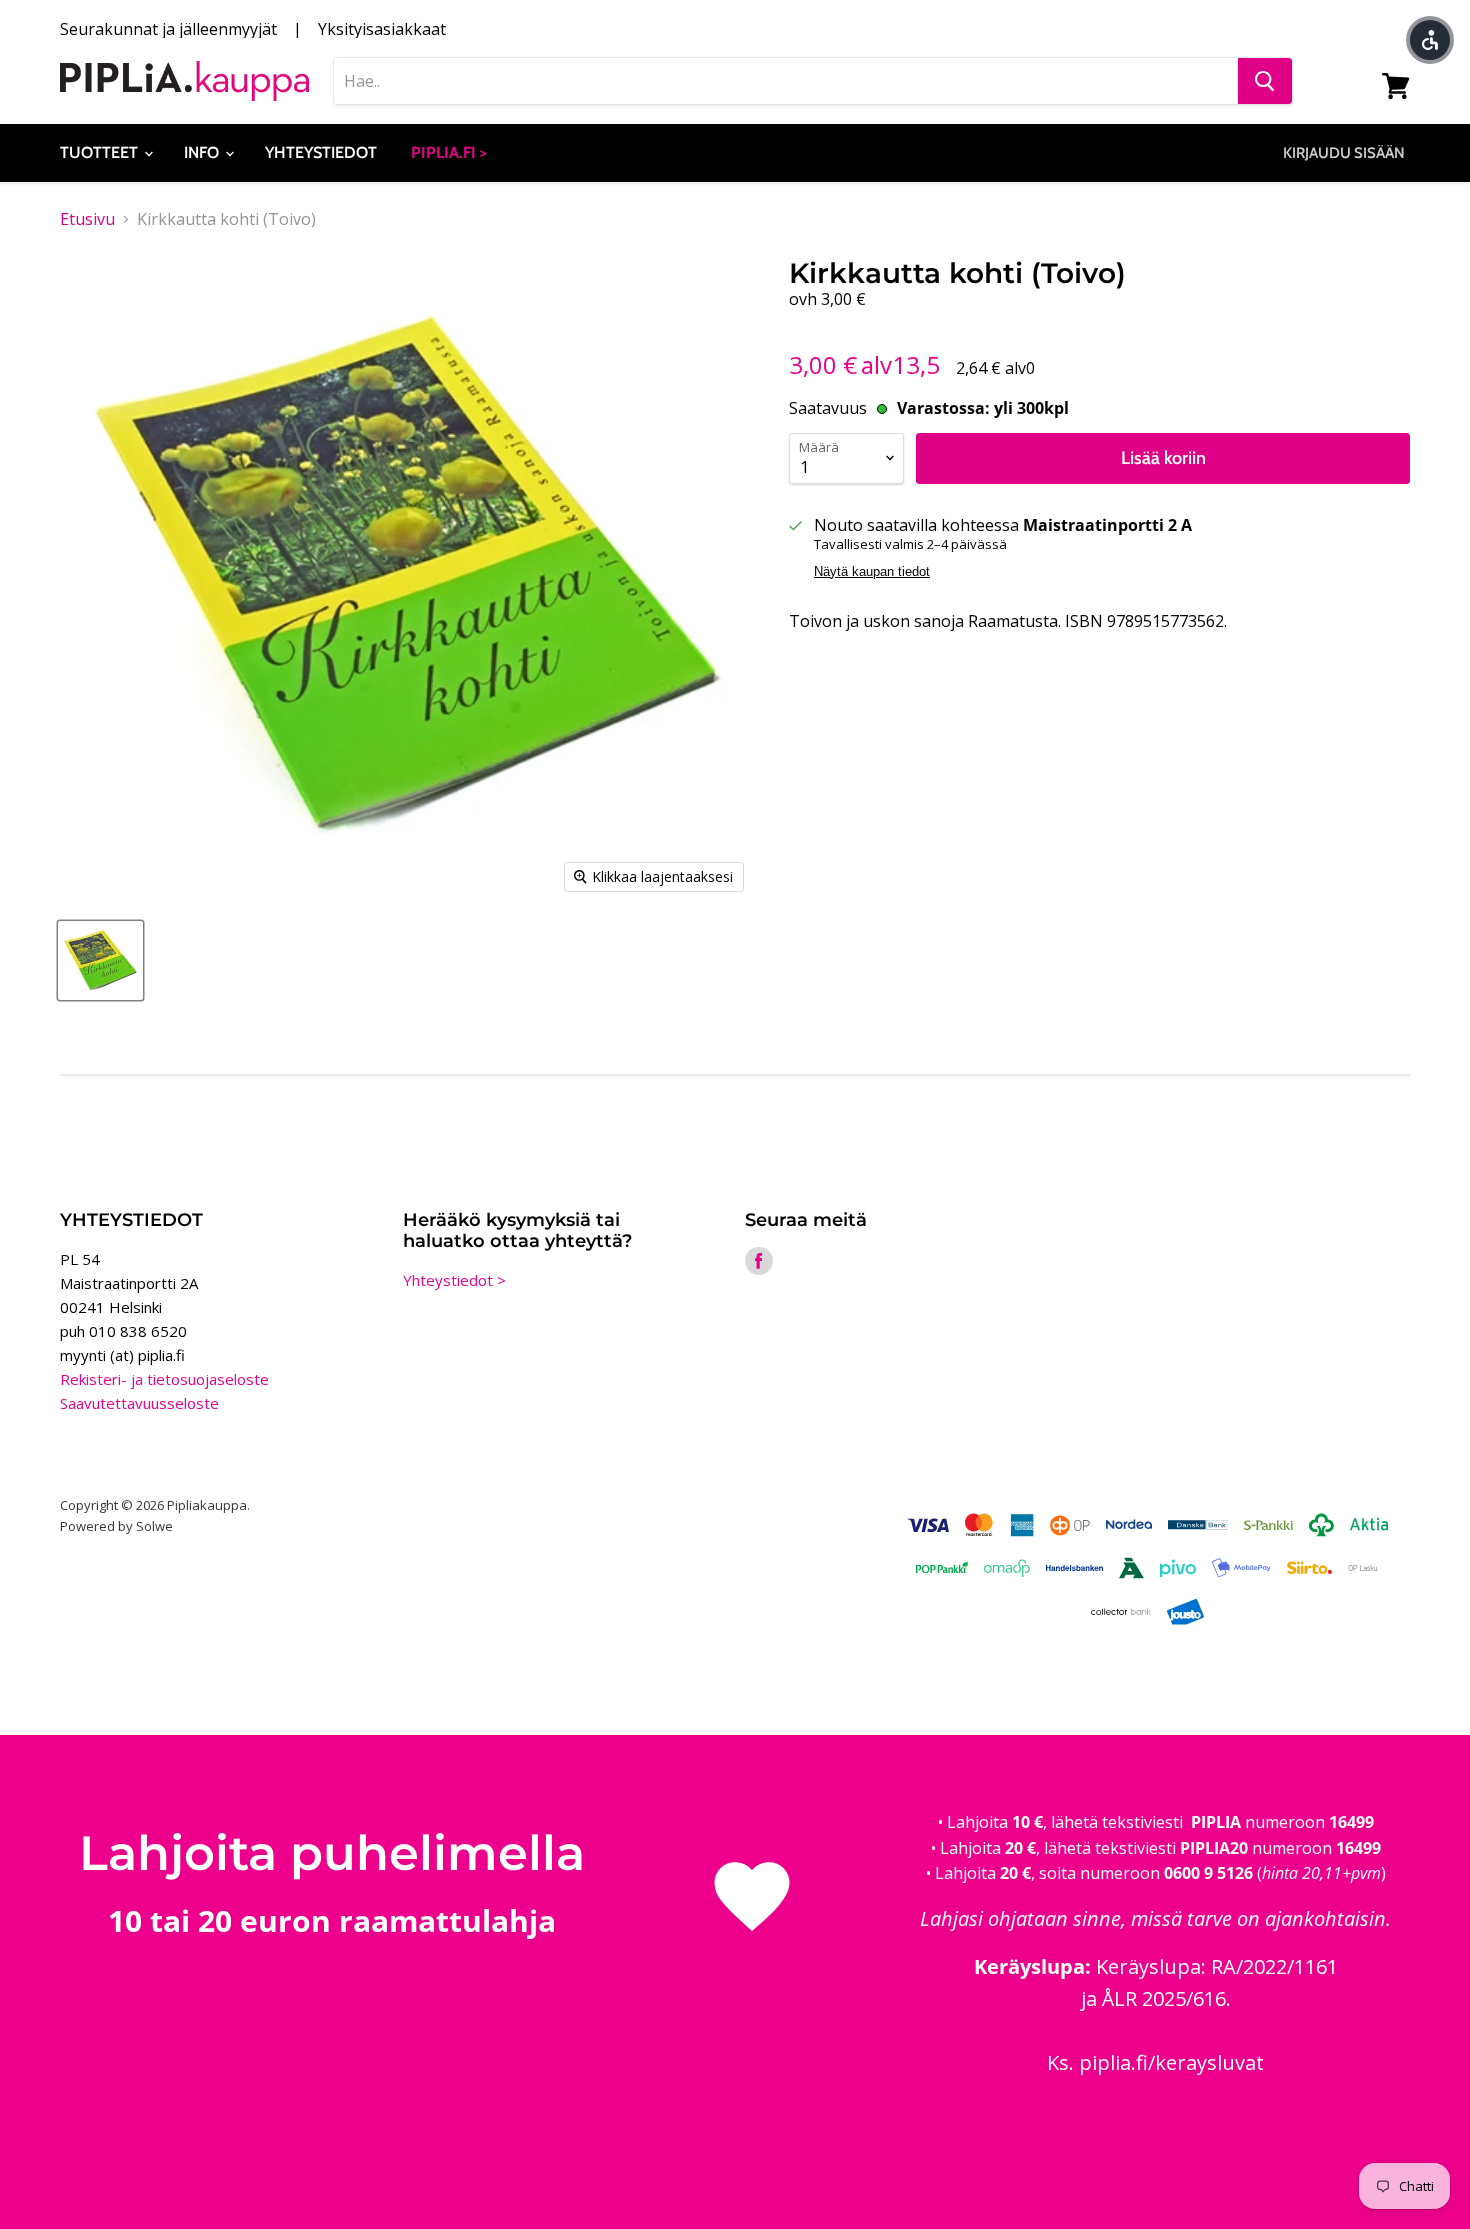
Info (203, 152)
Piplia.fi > (449, 152)
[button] (1430, 40)
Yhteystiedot (321, 152)
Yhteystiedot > (454, 1280)
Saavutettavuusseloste (139, 1403)
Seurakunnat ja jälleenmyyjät (168, 29)
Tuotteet (101, 152)
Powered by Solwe (116, 1526)
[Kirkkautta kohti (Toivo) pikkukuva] (100, 960)
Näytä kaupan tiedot (872, 572)
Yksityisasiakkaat (382, 29)
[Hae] (1265, 81)
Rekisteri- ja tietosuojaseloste (164, 1379)
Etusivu (87, 219)
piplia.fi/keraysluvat (1171, 2062)
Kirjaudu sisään (1344, 153)
